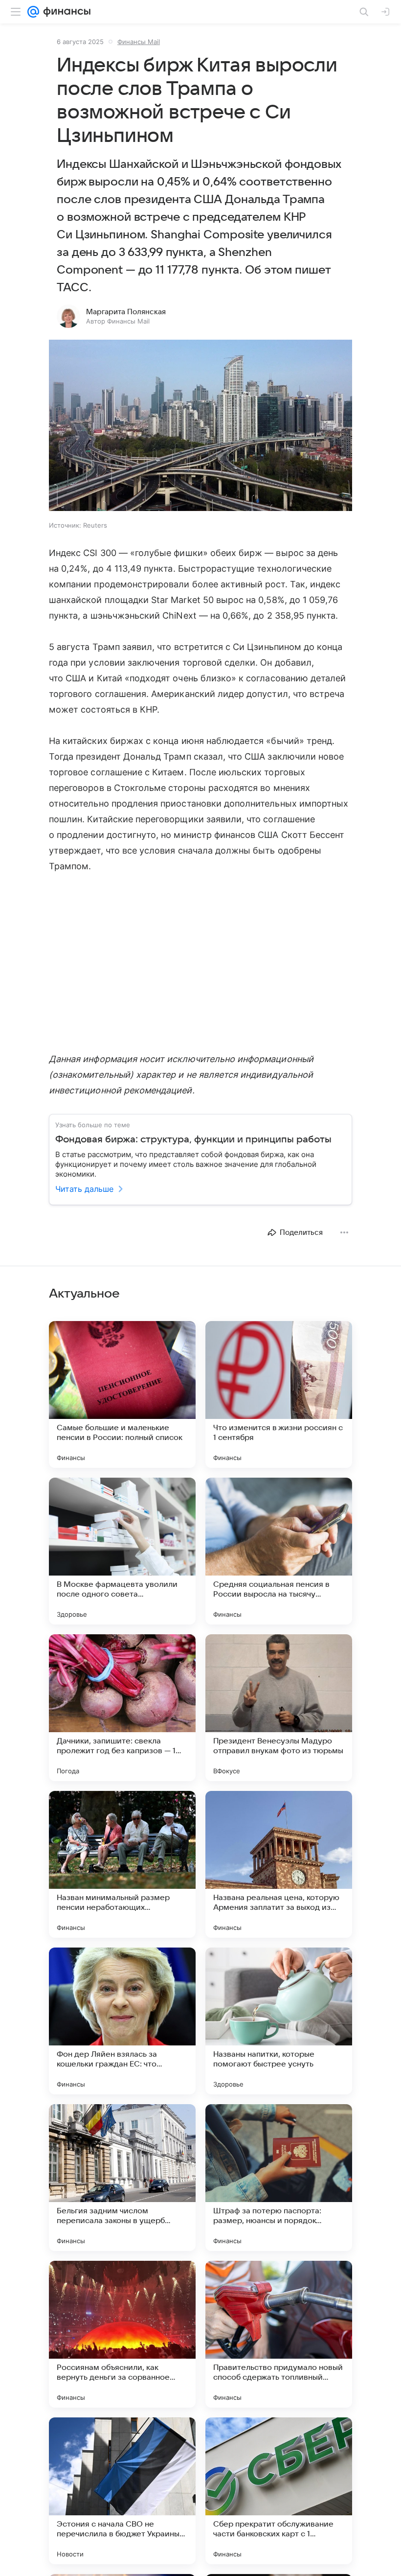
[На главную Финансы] (65, 12)
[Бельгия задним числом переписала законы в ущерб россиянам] (122, 2178)
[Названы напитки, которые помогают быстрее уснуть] (279, 2021)
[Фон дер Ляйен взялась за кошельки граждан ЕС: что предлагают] (122, 2021)
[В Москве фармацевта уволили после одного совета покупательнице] (122, 1551)
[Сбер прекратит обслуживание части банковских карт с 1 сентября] (279, 2491)
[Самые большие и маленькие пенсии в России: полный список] (122, 1394)
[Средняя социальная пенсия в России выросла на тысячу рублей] (279, 1551)
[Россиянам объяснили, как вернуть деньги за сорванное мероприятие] (122, 2334)
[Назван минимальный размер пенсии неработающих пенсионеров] (122, 1864)
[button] (200, 426)
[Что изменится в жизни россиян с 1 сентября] (279, 1394)
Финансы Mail (139, 42)
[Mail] (33, 12)
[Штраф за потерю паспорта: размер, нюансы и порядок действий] (279, 2178)
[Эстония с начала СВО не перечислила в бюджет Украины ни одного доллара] (122, 2491)
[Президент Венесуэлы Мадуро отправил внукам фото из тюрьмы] (279, 1708)
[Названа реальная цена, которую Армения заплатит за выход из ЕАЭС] (279, 1864)
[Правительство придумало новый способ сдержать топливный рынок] (279, 2334)
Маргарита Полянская (126, 312)
